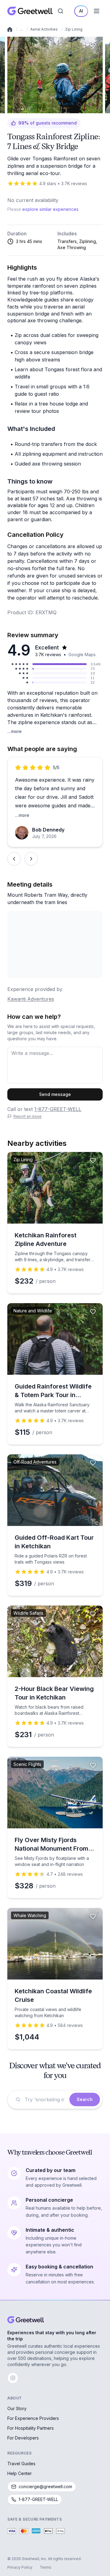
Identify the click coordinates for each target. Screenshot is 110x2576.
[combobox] (45, 2099)
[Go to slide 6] (28, 109)
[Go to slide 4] (22, 109)
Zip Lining (74, 29)
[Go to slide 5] (26, 109)
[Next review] (31, 859)
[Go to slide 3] (19, 109)
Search (85, 2099)
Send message (55, 1094)
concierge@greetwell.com (45, 2486)
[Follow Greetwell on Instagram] (13, 2378)
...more (15, 731)
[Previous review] (14, 859)
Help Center (20, 2473)
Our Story (17, 2408)
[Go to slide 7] (30, 109)
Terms (46, 2567)
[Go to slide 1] (15, 109)
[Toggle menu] (97, 11)
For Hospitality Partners (31, 2428)
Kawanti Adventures (31, 999)
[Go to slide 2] (17, 109)
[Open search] (61, 11)
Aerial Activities (44, 29)
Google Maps (82, 654)
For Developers (23, 2438)
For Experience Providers (33, 2418)
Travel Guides (21, 2464)
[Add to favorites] (93, 45)
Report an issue (28, 1116)
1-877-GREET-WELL (58, 1109)
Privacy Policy (20, 2567)
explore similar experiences (50, 209)
